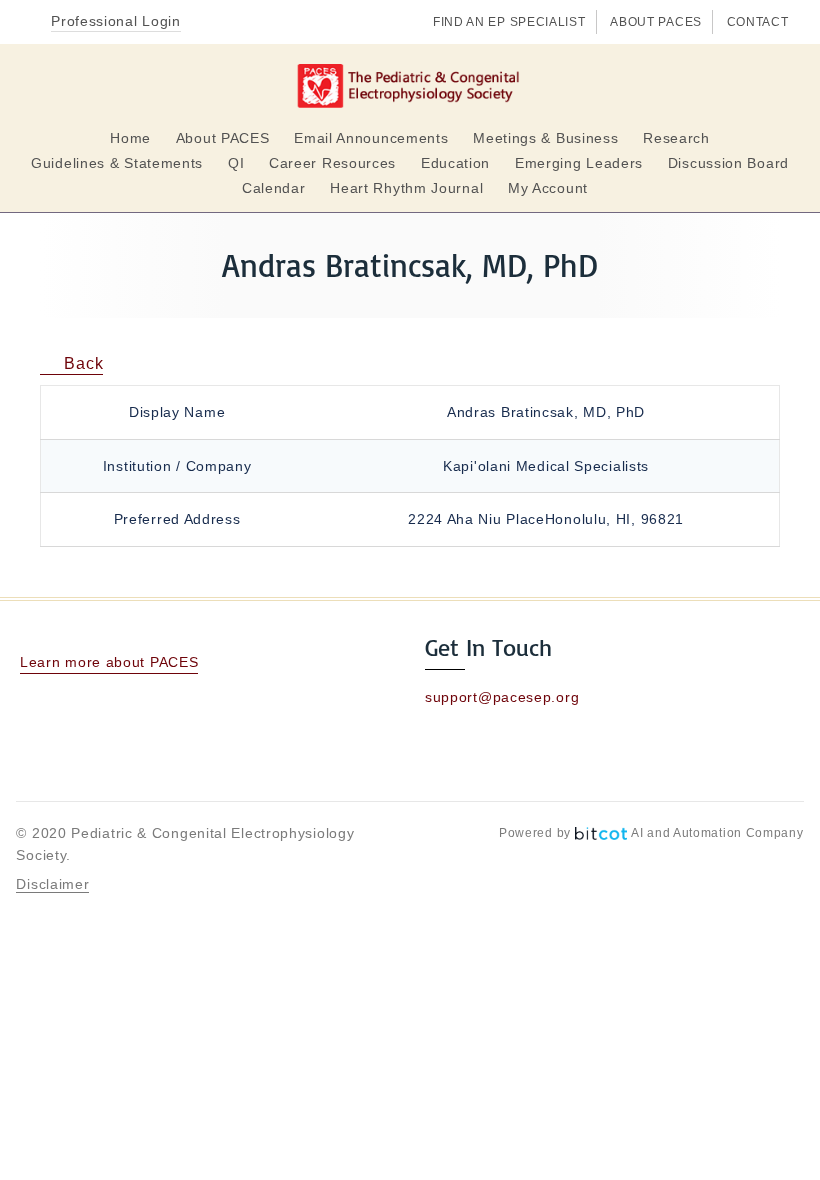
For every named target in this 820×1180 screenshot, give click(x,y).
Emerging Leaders (579, 163)
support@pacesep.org (502, 697)
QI (236, 163)
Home (130, 138)
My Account (548, 188)
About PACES (656, 22)
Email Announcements (371, 138)
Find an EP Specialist (509, 22)
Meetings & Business (545, 138)
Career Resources (332, 163)
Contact (758, 22)
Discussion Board (728, 163)
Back (81, 363)
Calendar (274, 188)
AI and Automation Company (717, 833)
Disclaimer (52, 884)
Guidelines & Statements (117, 163)
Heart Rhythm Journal (406, 188)
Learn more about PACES (109, 662)
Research (676, 138)
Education (455, 163)
